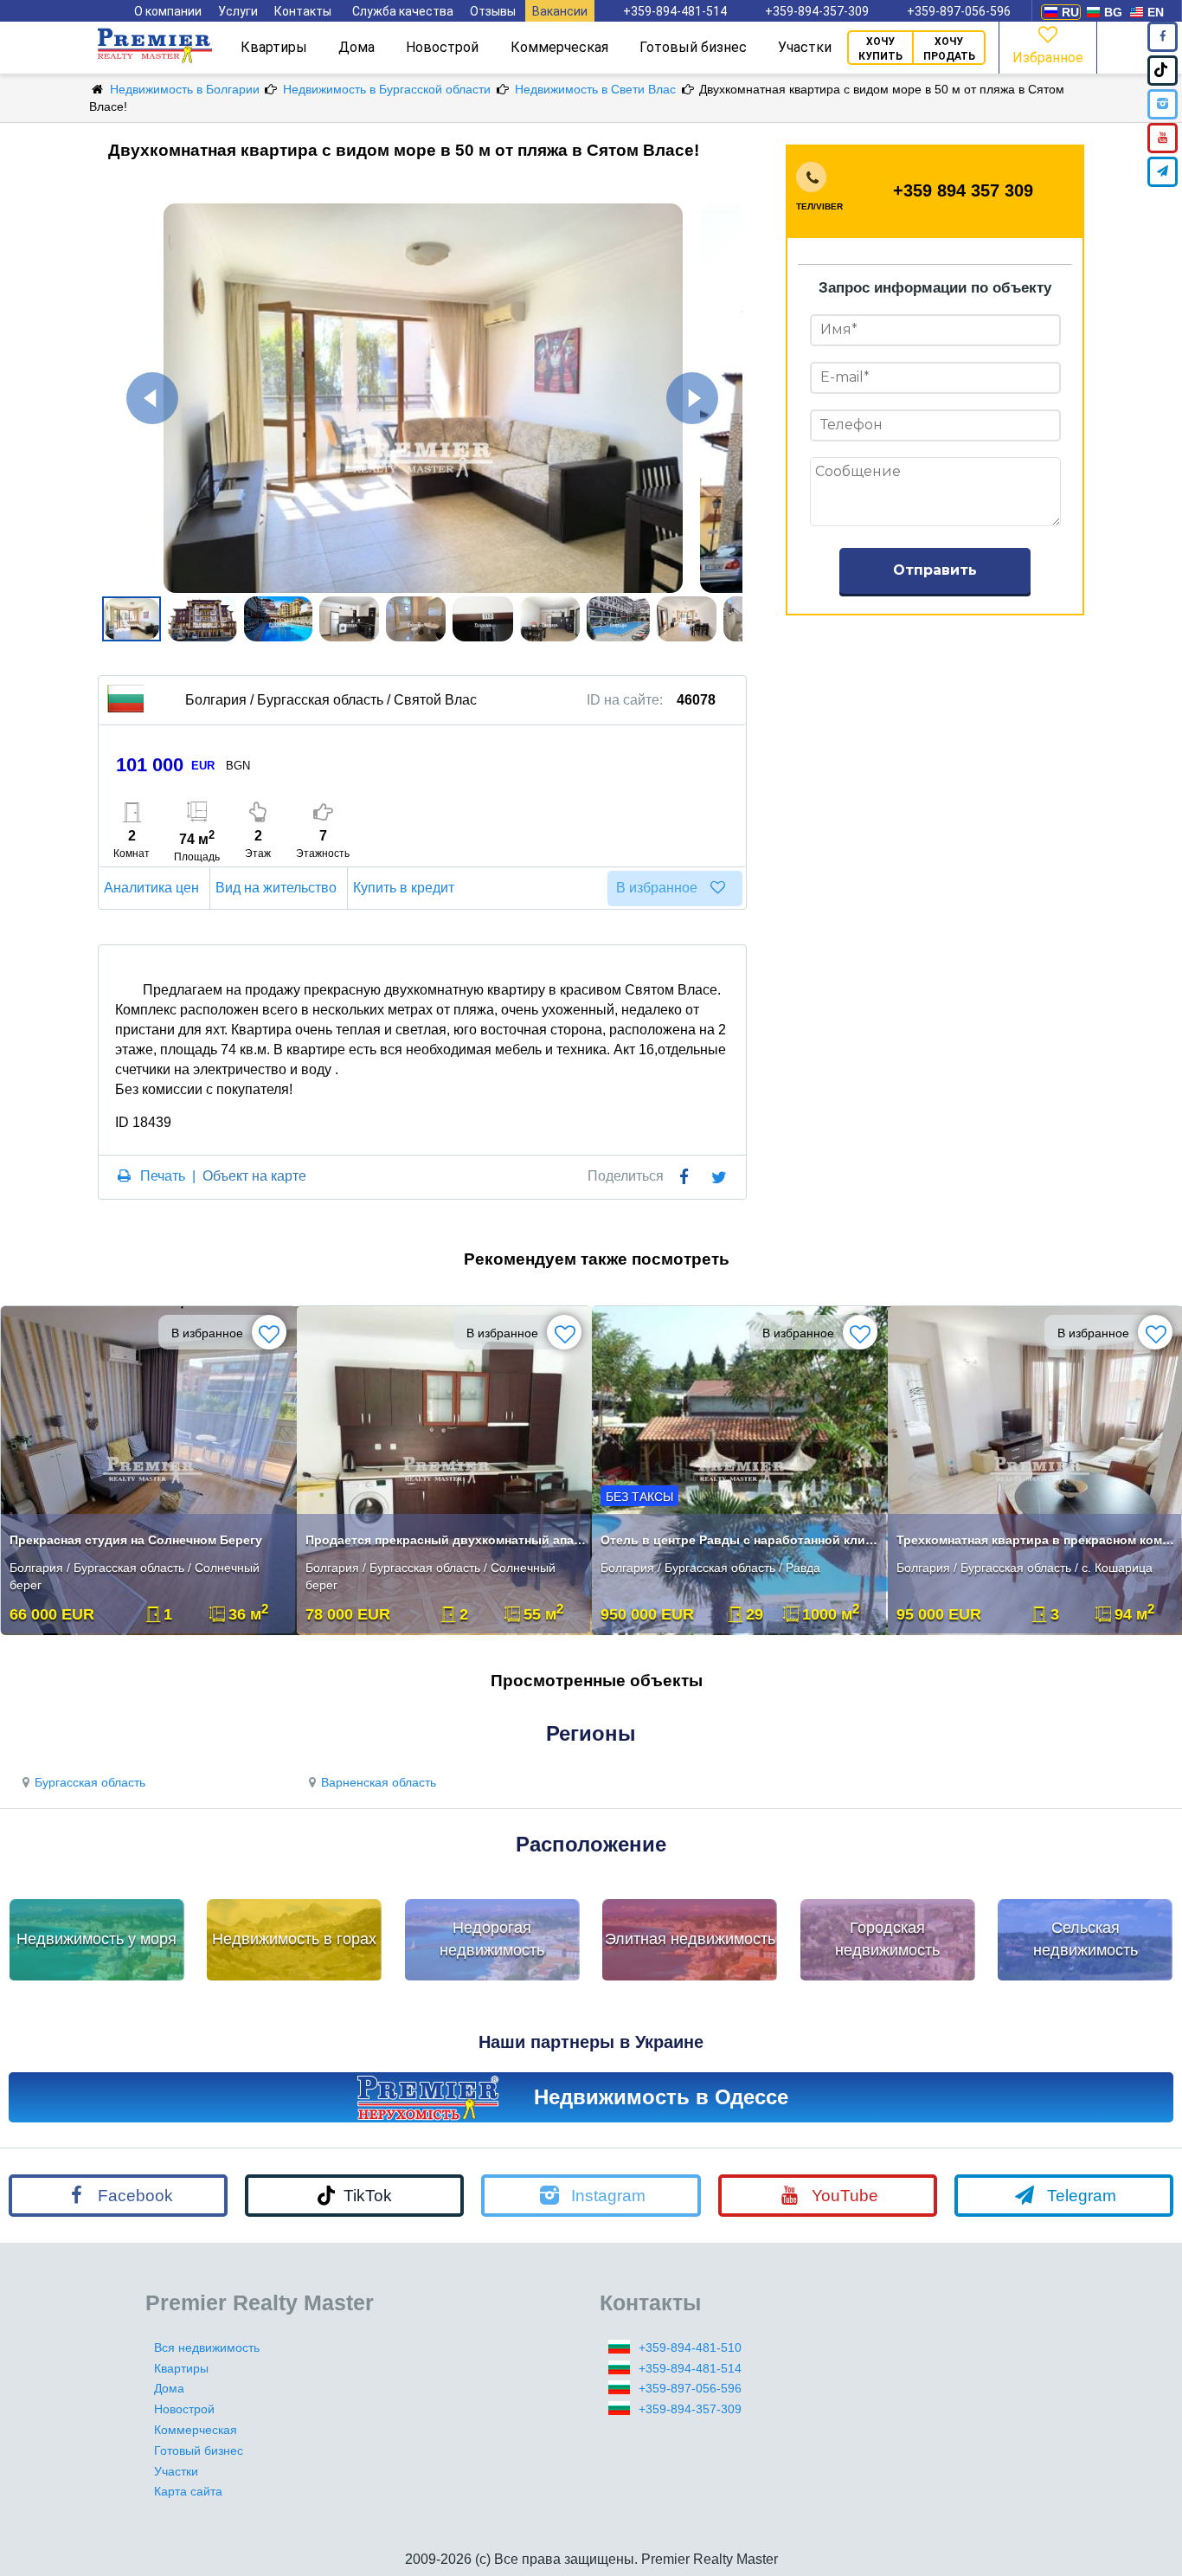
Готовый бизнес (693, 47)
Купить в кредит (404, 888)
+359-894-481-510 (690, 2347)
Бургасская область (90, 1782)
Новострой (442, 47)
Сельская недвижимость (1086, 1939)
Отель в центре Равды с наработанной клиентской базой (741, 1540)
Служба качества (403, 11)
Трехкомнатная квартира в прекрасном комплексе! (1037, 1540)
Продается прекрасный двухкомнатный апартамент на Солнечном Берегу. (446, 1540)
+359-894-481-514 (675, 11)
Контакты (303, 11)
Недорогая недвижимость (492, 1939)
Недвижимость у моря (96, 1939)
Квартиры (274, 47)
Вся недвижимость (207, 2347)
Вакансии (560, 11)
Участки (805, 47)
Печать (163, 1176)
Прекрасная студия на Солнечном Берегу (136, 1540)
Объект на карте (254, 1176)
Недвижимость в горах (294, 1939)
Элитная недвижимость (690, 1939)
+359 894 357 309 (963, 190)
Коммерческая (559, 47)
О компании (168, 11)
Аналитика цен (151, 888)
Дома (357, 47)
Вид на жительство (276, 888)
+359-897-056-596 (959, 11)
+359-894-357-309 (817, 11)
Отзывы (493, 11)
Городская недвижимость (887, 1939)
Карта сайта (188, 2491)
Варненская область (379, 1782)
